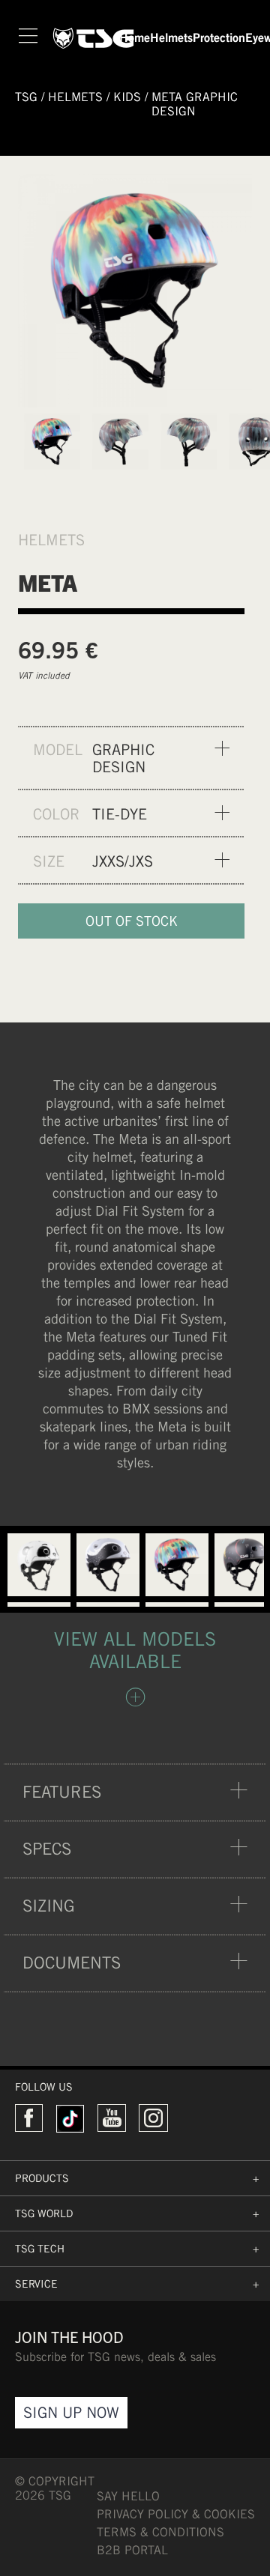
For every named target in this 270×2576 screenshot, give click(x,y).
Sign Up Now (71, 2412)
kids (127, 97)
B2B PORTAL (132, 2550)
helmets (75, 97)
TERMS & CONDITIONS (160, 2532)
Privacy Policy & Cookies (176, 2514)
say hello (128, 2496)
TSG (26, 97)
